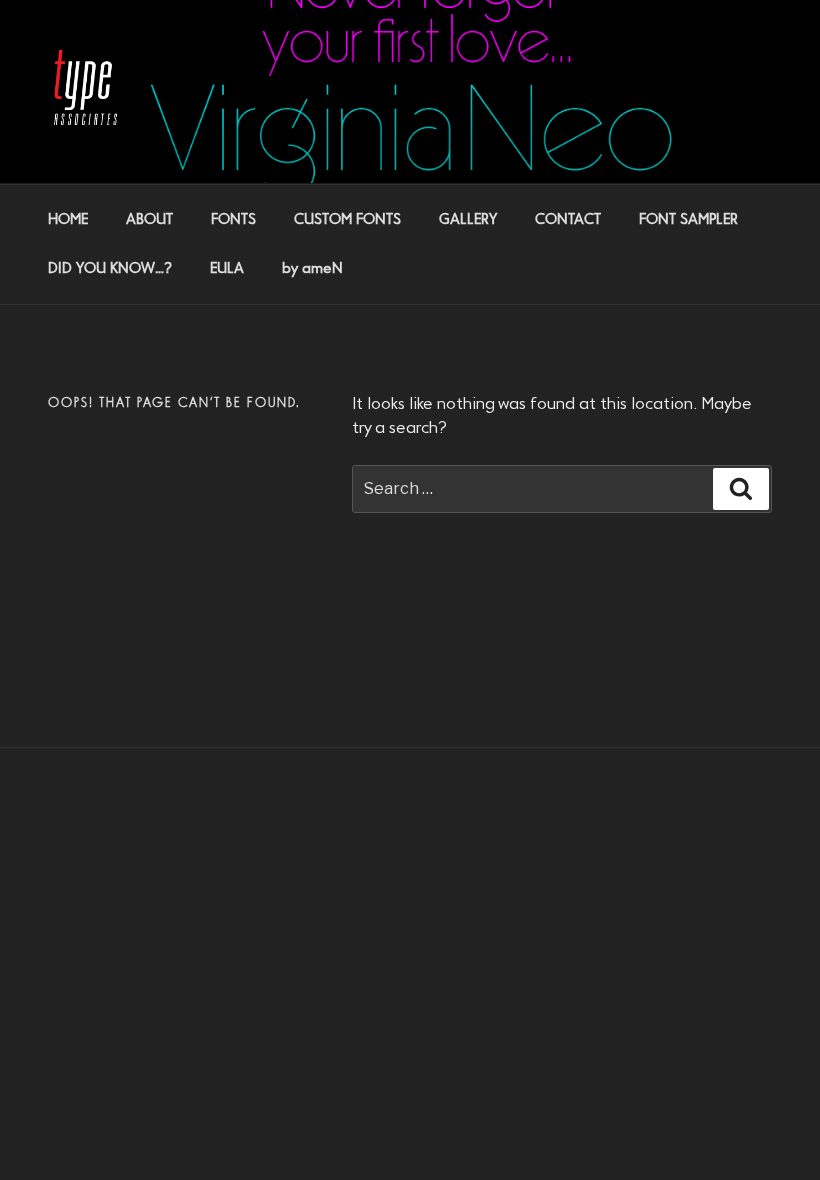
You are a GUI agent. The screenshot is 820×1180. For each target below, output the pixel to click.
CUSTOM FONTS (347, 220)
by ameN (312, 269)
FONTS (233, 220)
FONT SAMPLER (688, 220)
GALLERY (468, 220)
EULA (227, 269)
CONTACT (568, 220)
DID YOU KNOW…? (110, 269)
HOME (68, 220)
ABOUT (149, 220)
